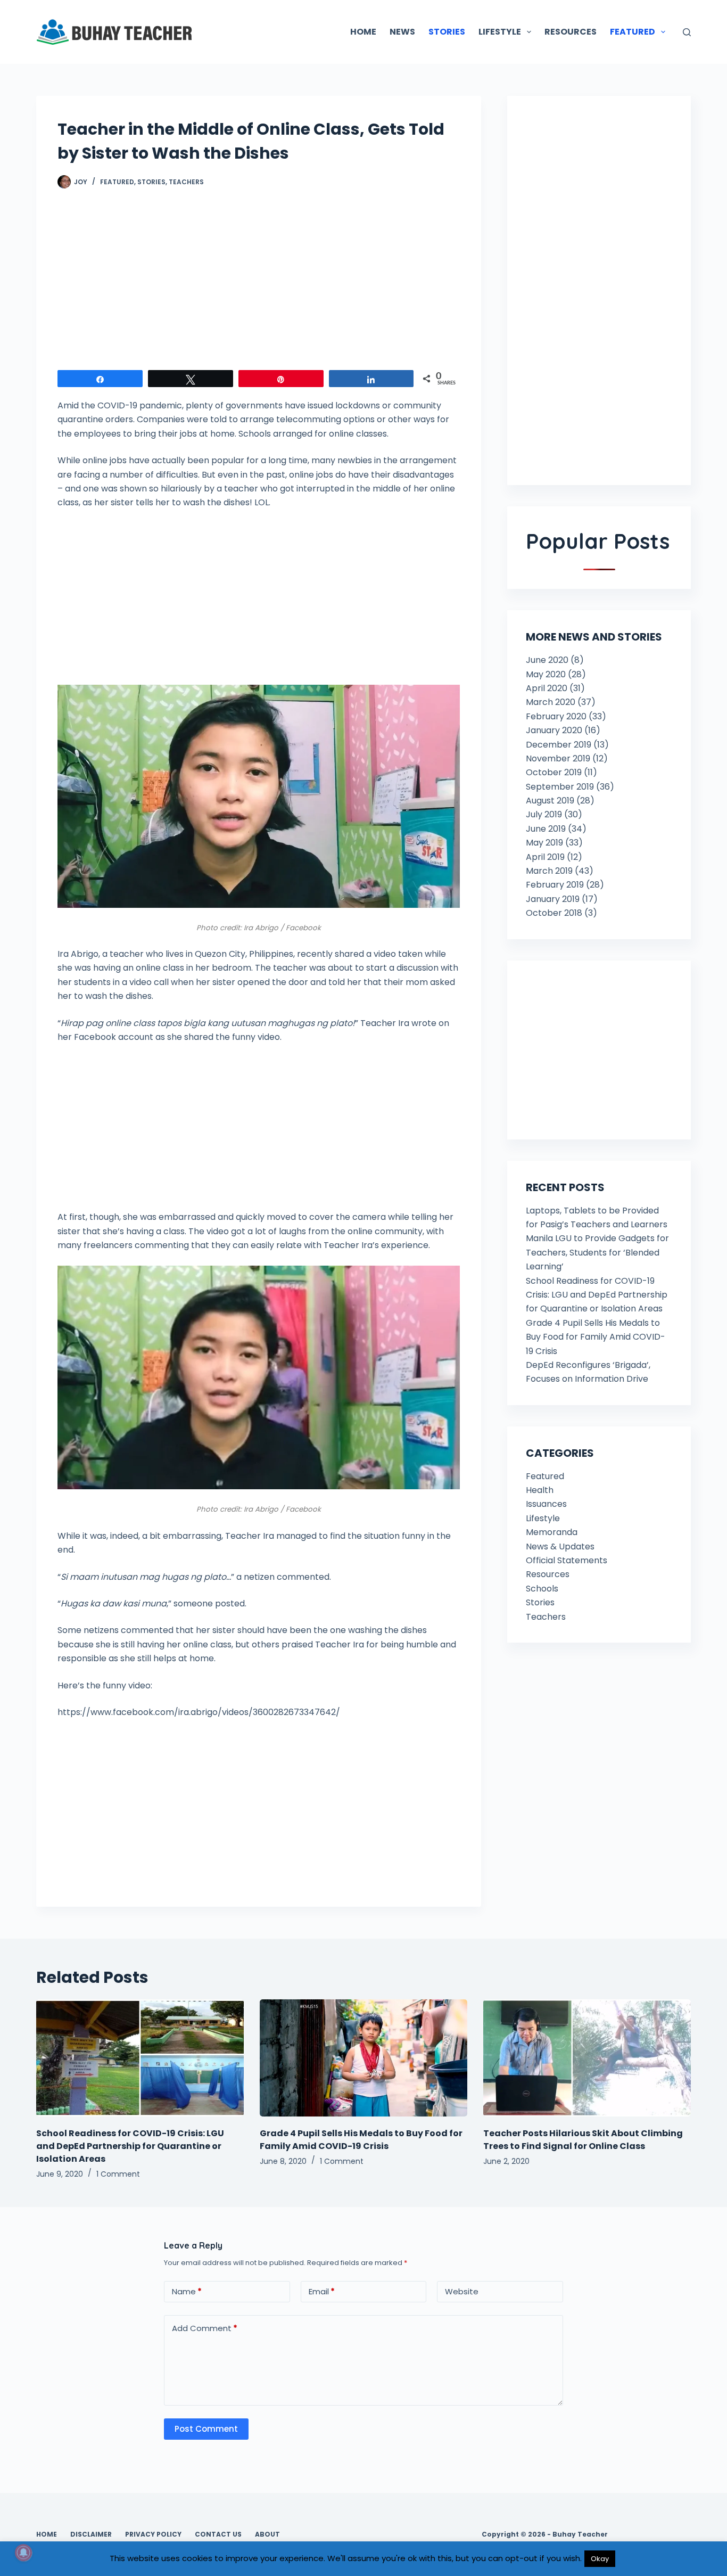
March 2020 (551, 702)
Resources (548, 1574)
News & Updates (560, 1547)
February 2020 (556, 716)
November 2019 (558, 758)
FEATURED (633, 32)
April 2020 (547, 688)
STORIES (447, 32)
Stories (151, 182)
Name (187, 2291)
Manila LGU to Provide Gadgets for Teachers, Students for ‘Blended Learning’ (597, 1252)
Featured (117, 182)
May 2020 (546, 674)
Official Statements (567, 1560)
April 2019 (545, 857)
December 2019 (559, 745)
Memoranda (552, 1532)
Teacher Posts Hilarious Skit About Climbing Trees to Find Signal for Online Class (583, 2140)
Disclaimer (91, 2534)
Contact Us (218, 2534)
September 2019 (560, 787)
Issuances (546, 1504)
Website (462, 2291)
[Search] (687, 32)
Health (540, 1490)
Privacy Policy (153, 2534)
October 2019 (554, 772)
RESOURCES (571, 32)
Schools (542, 1589)
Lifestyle (543, 1518)
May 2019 (544, 843)
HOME (363, 32)
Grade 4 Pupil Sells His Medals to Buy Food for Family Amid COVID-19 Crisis (596, 1337)
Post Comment (206, 2429)
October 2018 (554, 913)
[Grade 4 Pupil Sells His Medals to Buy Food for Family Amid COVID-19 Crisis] (363, 2058)
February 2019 (555, 885)
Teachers (186, 182)
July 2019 (544, 814)
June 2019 (546, 829)
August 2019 (550, 801)
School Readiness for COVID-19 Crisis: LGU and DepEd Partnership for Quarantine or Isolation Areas (597, 1295)
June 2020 (547, 660)
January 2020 (554, 730)
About (267, 2534)
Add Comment (205, 2328)
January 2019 (553, 899)
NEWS (402, 32)
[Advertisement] (259, 285)
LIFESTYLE (500, 32)
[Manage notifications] (23, 2553)
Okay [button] (600, 2559)
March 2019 (549, 871)
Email (322, 2291)
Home (47, 2534)
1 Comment (118, 2174)
